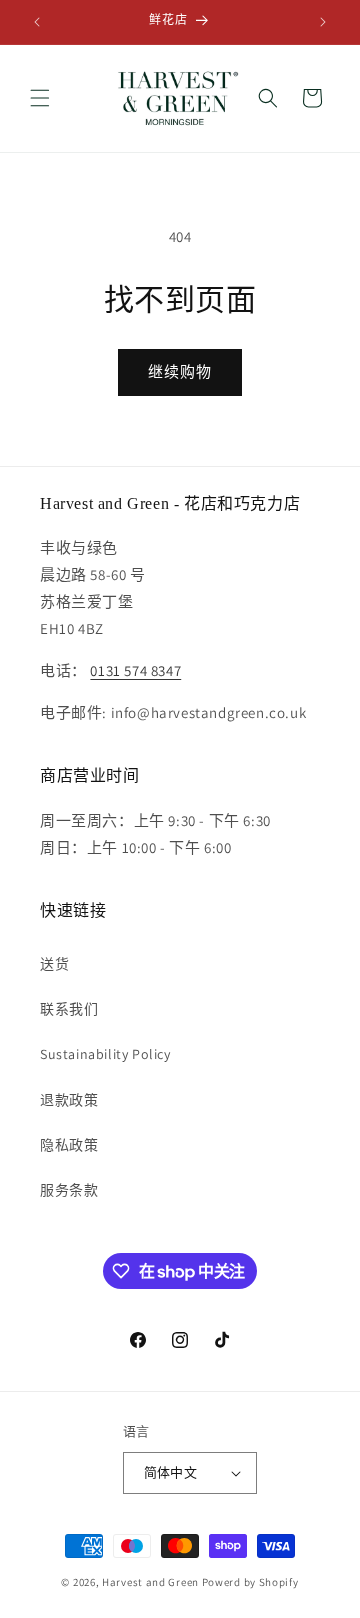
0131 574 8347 (135, 670)
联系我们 (69, 1009)
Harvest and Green (150, 1582)
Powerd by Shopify (250, 1582)
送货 (54, 964)
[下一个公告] (323, 22)
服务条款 (69, 1190)
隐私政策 (69, 1145)
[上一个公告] (37, 22)
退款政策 (69, 1100)
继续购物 (180, 371)
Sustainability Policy (105, 1054)
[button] (40, 98)
